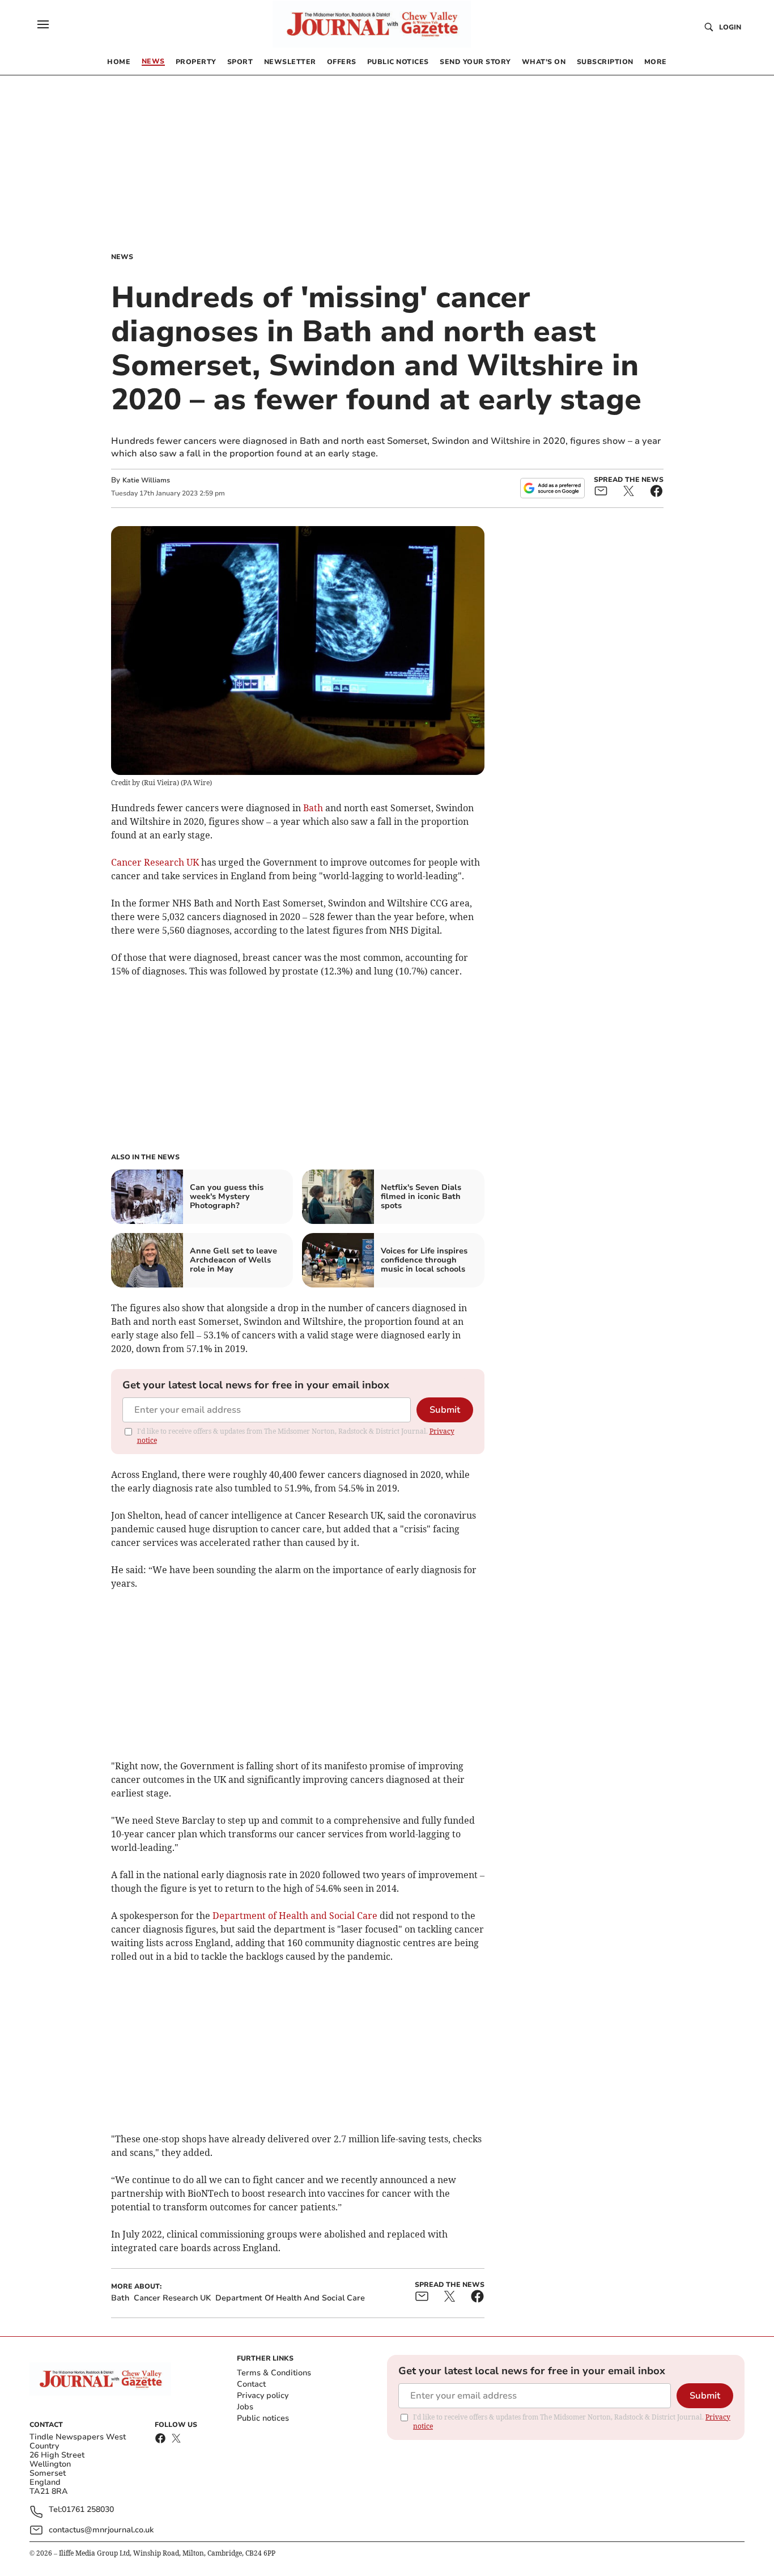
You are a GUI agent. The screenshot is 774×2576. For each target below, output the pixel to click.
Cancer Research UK (155, 862)
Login (730, 27)
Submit (445, 1410)
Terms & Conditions (274, 2373)
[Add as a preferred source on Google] (552, 488)
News (122, 257)
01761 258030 (88, 2510)
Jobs (245, 2407)
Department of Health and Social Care (295, 1916)
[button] (43, 24)
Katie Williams (146, 480)
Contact (251, 2384)
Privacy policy (263, 2395)
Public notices (263, 2418)
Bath (313, 808)
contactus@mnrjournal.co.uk (101, 2530)
